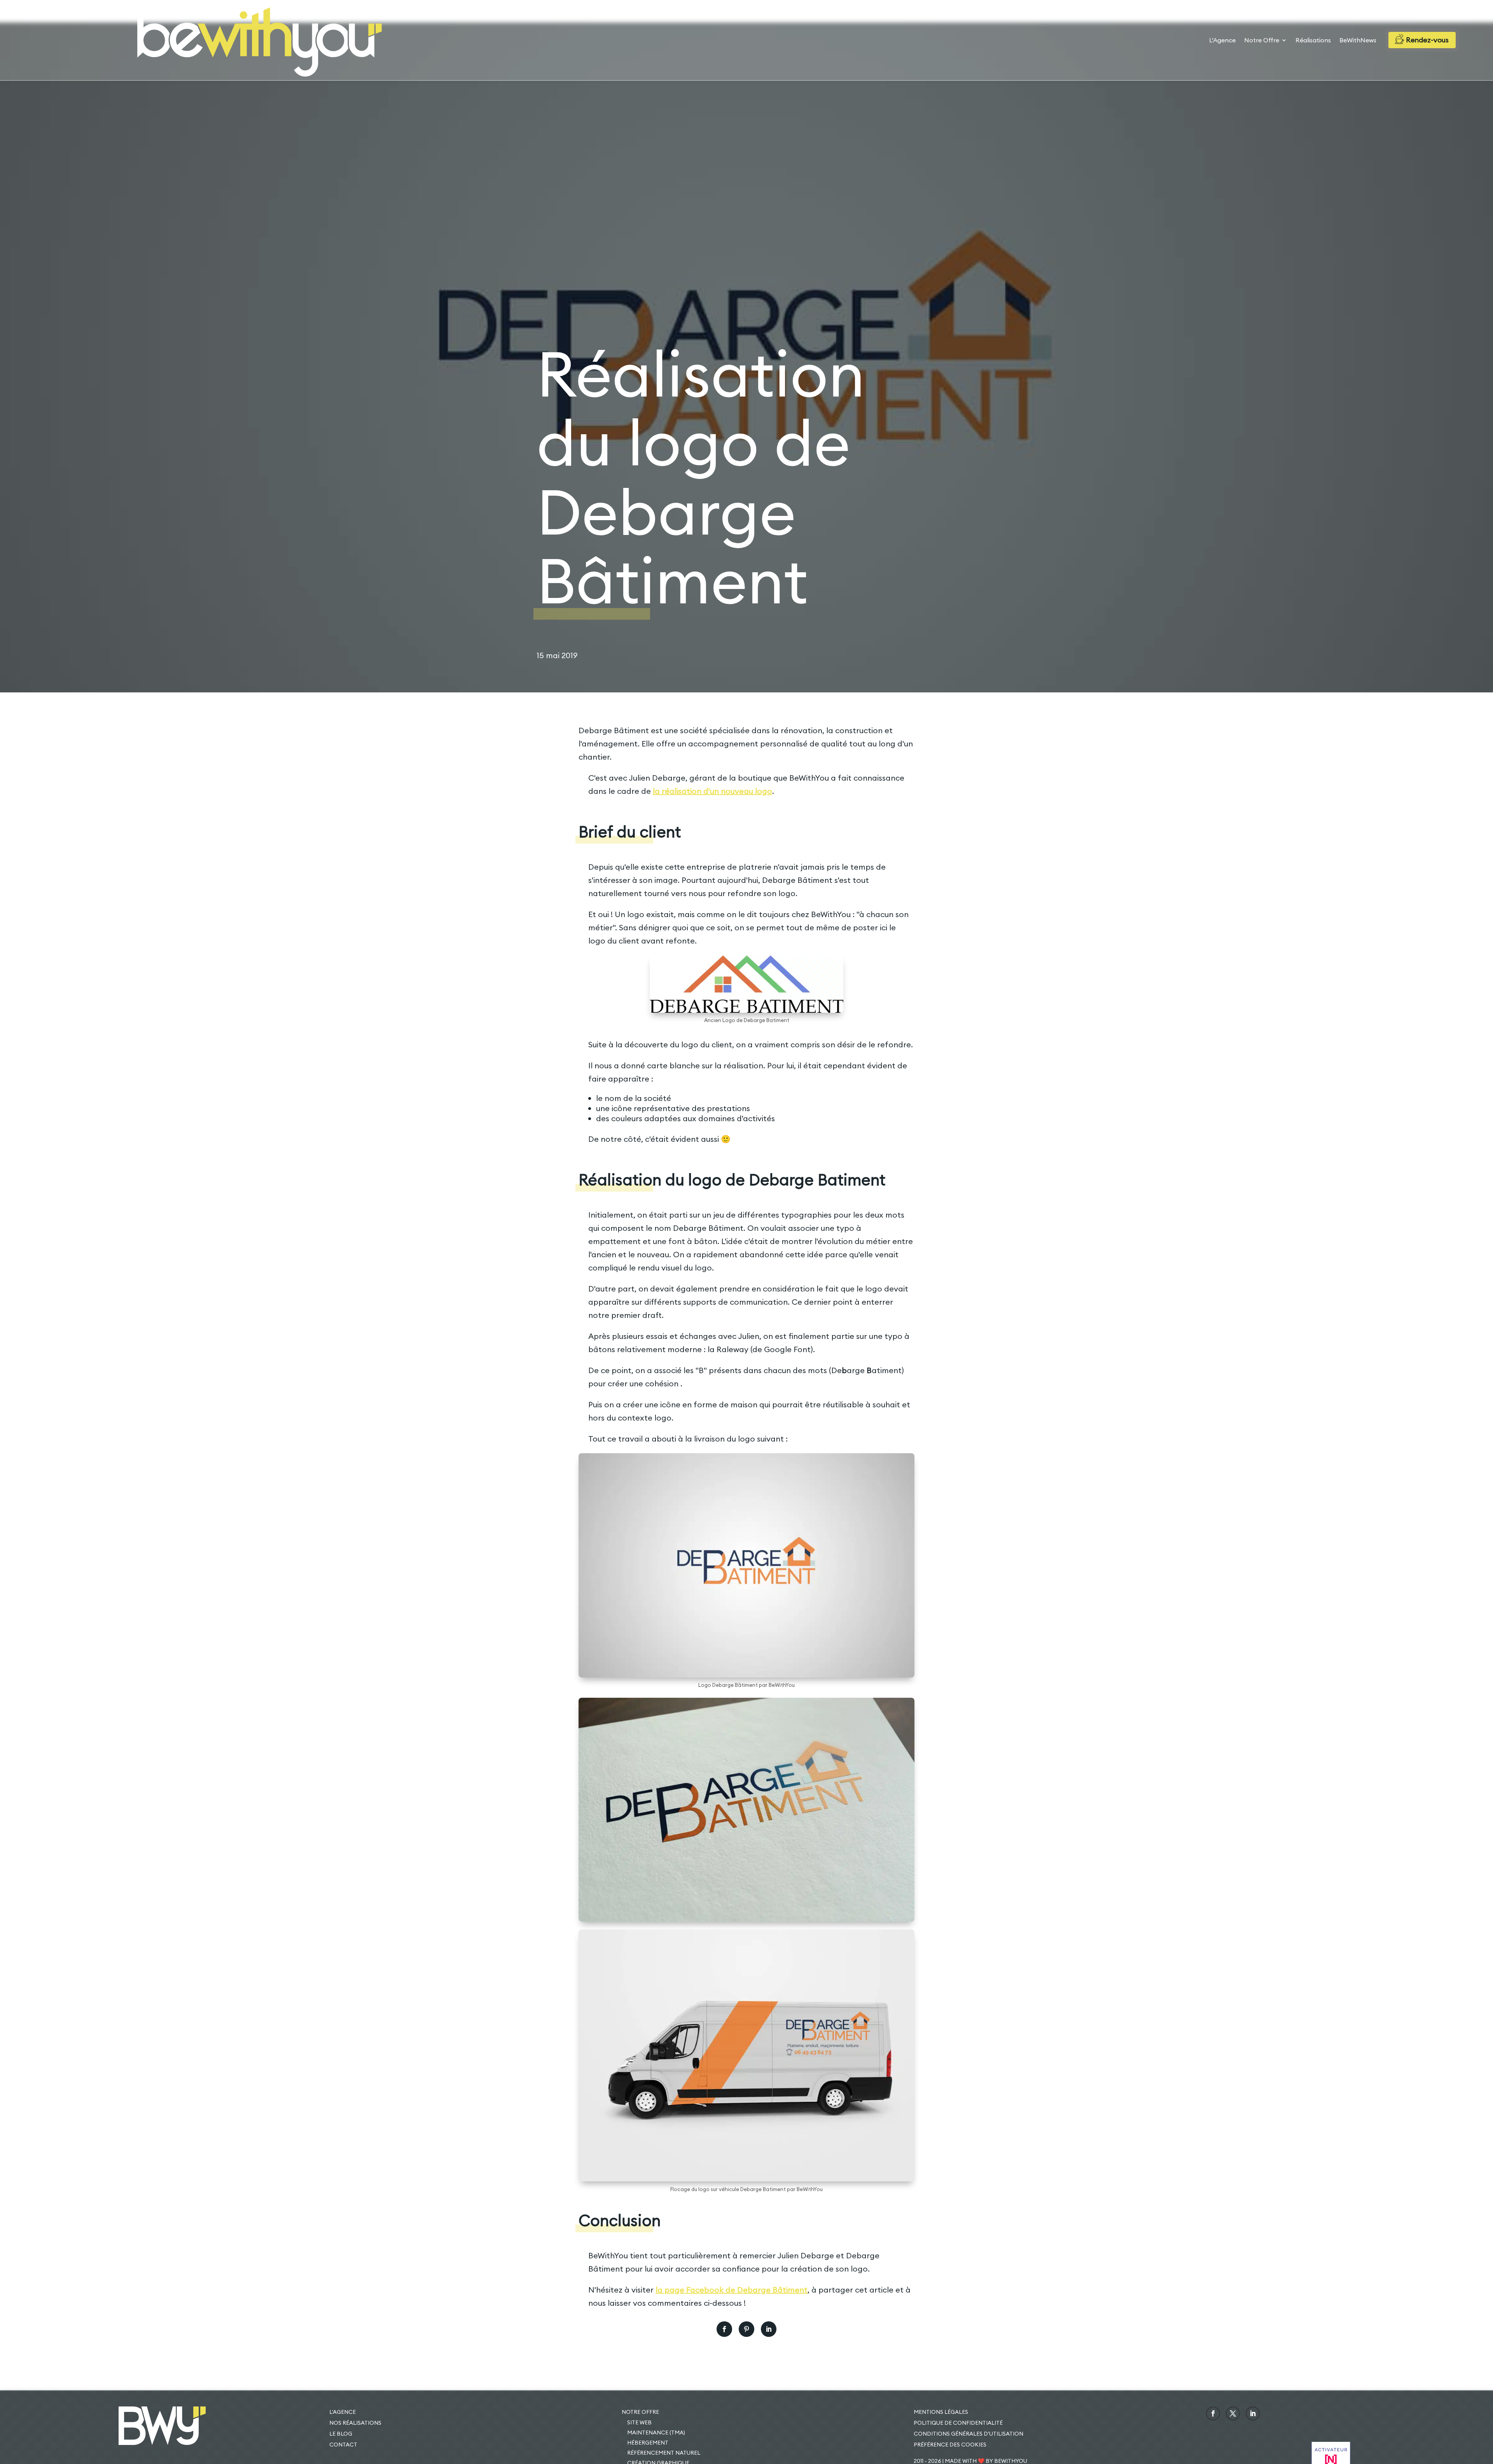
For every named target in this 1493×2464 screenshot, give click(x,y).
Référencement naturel (664, 2453)
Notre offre (640, 2412)
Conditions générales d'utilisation (969, 2434)
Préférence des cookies (950, 2445)
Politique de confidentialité (958, 2423)
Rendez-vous (1427, 40)
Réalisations (1313, 41)
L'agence (343, 2412)
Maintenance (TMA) (656, 2433)
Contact (343, 2445)
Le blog (341, 2434)
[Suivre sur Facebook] (1213, 2413)
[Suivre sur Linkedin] (1253, 2413)
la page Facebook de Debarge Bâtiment (732, 2290)
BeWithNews (1358, 41)
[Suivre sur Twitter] (1233, 2413)
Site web (639, 2422)
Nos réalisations (355, 2423)
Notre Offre (1262, 41)
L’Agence (1222, 41)
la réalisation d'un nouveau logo (712, 791)
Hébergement (648, 2443)
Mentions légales (941, 2412)
